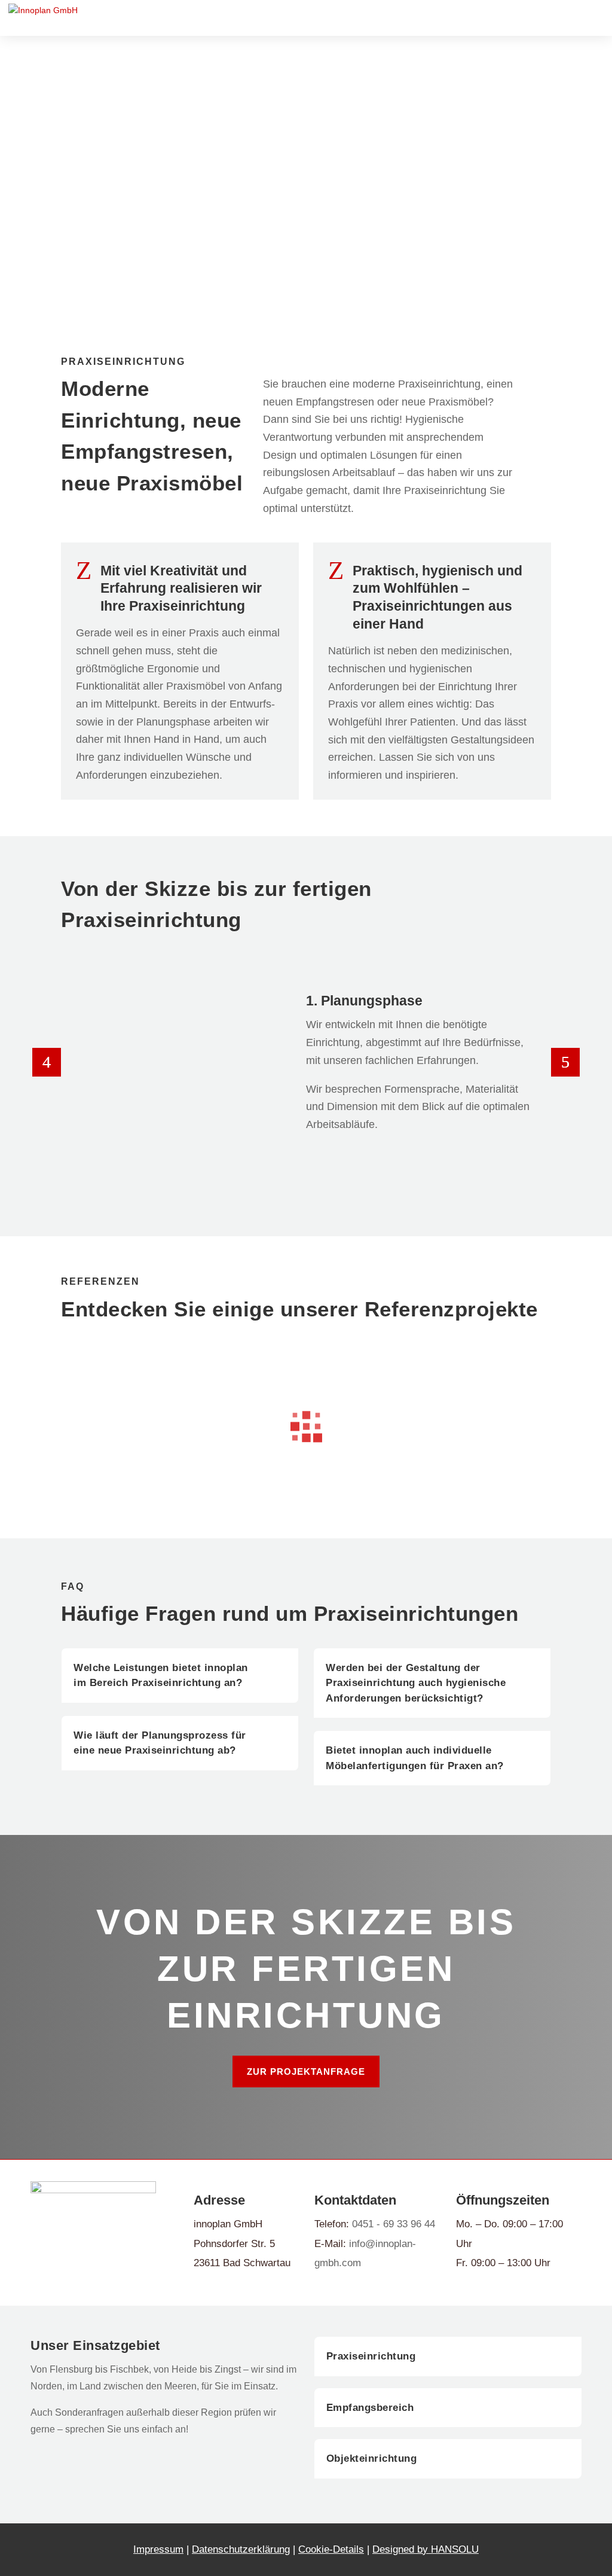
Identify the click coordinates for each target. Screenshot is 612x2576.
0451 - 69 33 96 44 (394, 2224)
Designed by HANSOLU (426, 2549)
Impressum (158, 2549)
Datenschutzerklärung (241, 2549)
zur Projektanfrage (306, 2072)
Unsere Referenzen (131, 245)
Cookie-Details (331, 2549)
